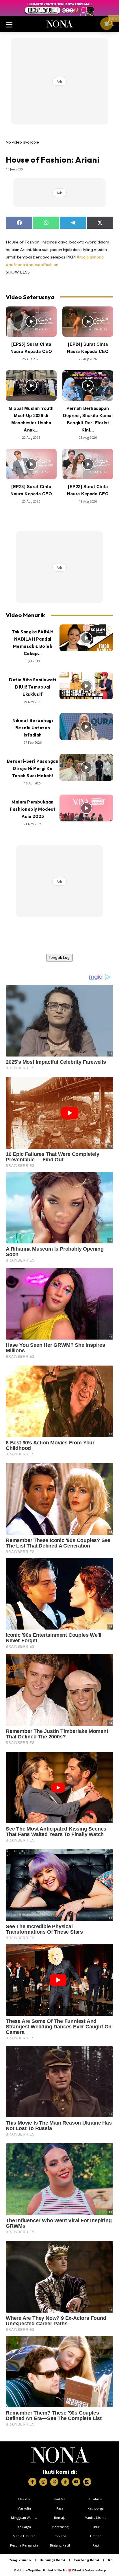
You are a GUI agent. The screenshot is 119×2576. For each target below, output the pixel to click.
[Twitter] (54, 2482)
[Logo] (60, 2455)
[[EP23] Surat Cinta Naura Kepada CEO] (31, 464)
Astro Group (98, 2570)
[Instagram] (43, 2482)
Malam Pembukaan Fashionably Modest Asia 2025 (33, 809)
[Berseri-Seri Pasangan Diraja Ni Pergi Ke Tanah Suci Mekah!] (86, 767)
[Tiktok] (65, 2482)
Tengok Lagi (59, 957)
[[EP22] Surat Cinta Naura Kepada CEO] (88, 464)
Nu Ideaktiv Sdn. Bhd (55, 2570)
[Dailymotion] (87, 2482)
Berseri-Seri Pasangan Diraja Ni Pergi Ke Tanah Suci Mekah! (33, 768)
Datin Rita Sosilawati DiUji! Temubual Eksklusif (33, 687)
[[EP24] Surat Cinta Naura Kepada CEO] (88, 322)
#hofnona (15, 264)
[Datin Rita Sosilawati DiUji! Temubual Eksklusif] (86, 686)
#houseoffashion (42, 264)
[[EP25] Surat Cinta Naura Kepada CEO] (31, 322)
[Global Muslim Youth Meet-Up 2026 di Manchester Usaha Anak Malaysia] (31, 386)
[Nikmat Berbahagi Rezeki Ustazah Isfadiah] (86, 727)
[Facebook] (32, 2482)
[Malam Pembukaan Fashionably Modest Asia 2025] (86, 808)
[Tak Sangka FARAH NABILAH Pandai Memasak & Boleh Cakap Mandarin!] (86, 638)
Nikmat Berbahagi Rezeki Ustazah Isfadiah (33, 728)
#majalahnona (90, 257)
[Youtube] (76, 2482)
